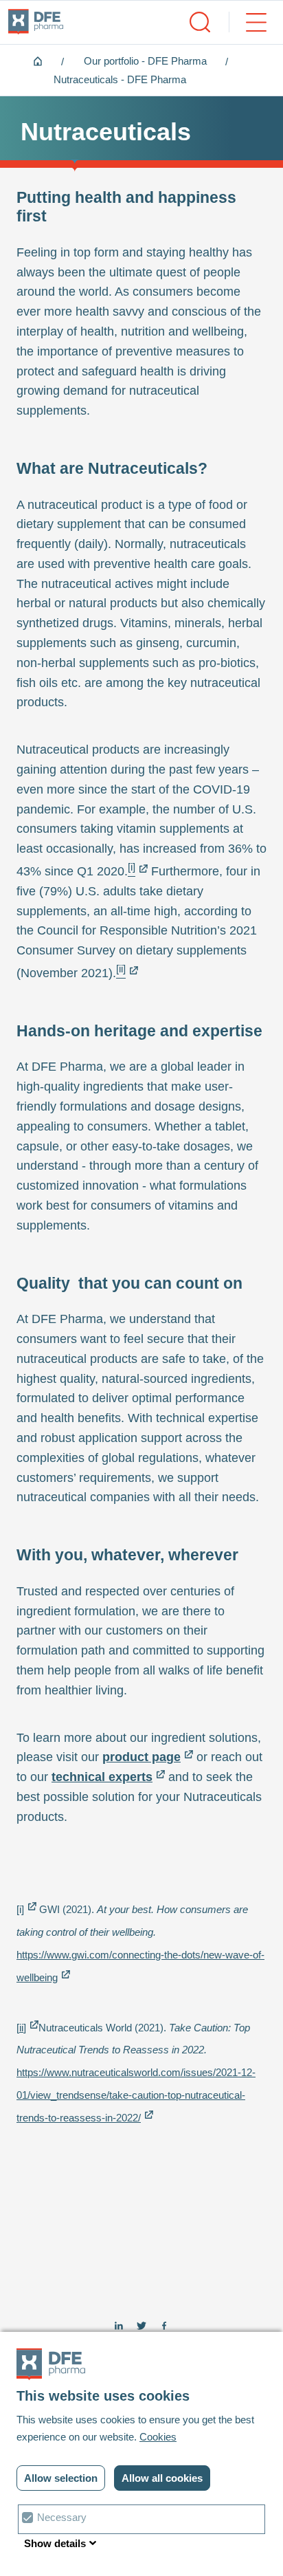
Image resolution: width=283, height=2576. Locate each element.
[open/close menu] (248, 22)
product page (141, 1757)
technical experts (102, 1777)
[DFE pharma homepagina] (36, 22)
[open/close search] (200, 22)
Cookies (158, 2437)
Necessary (62, 2517)
